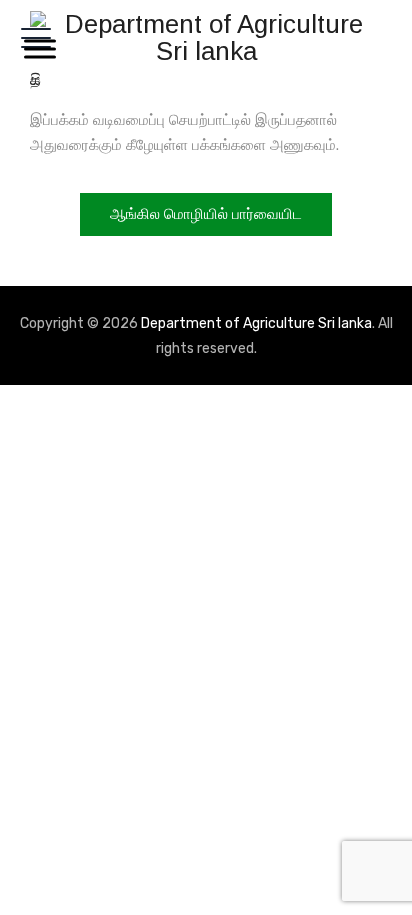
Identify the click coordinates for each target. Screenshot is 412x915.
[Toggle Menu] (36, 48)
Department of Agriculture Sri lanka (256, 323)
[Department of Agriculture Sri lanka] (206, 37)
